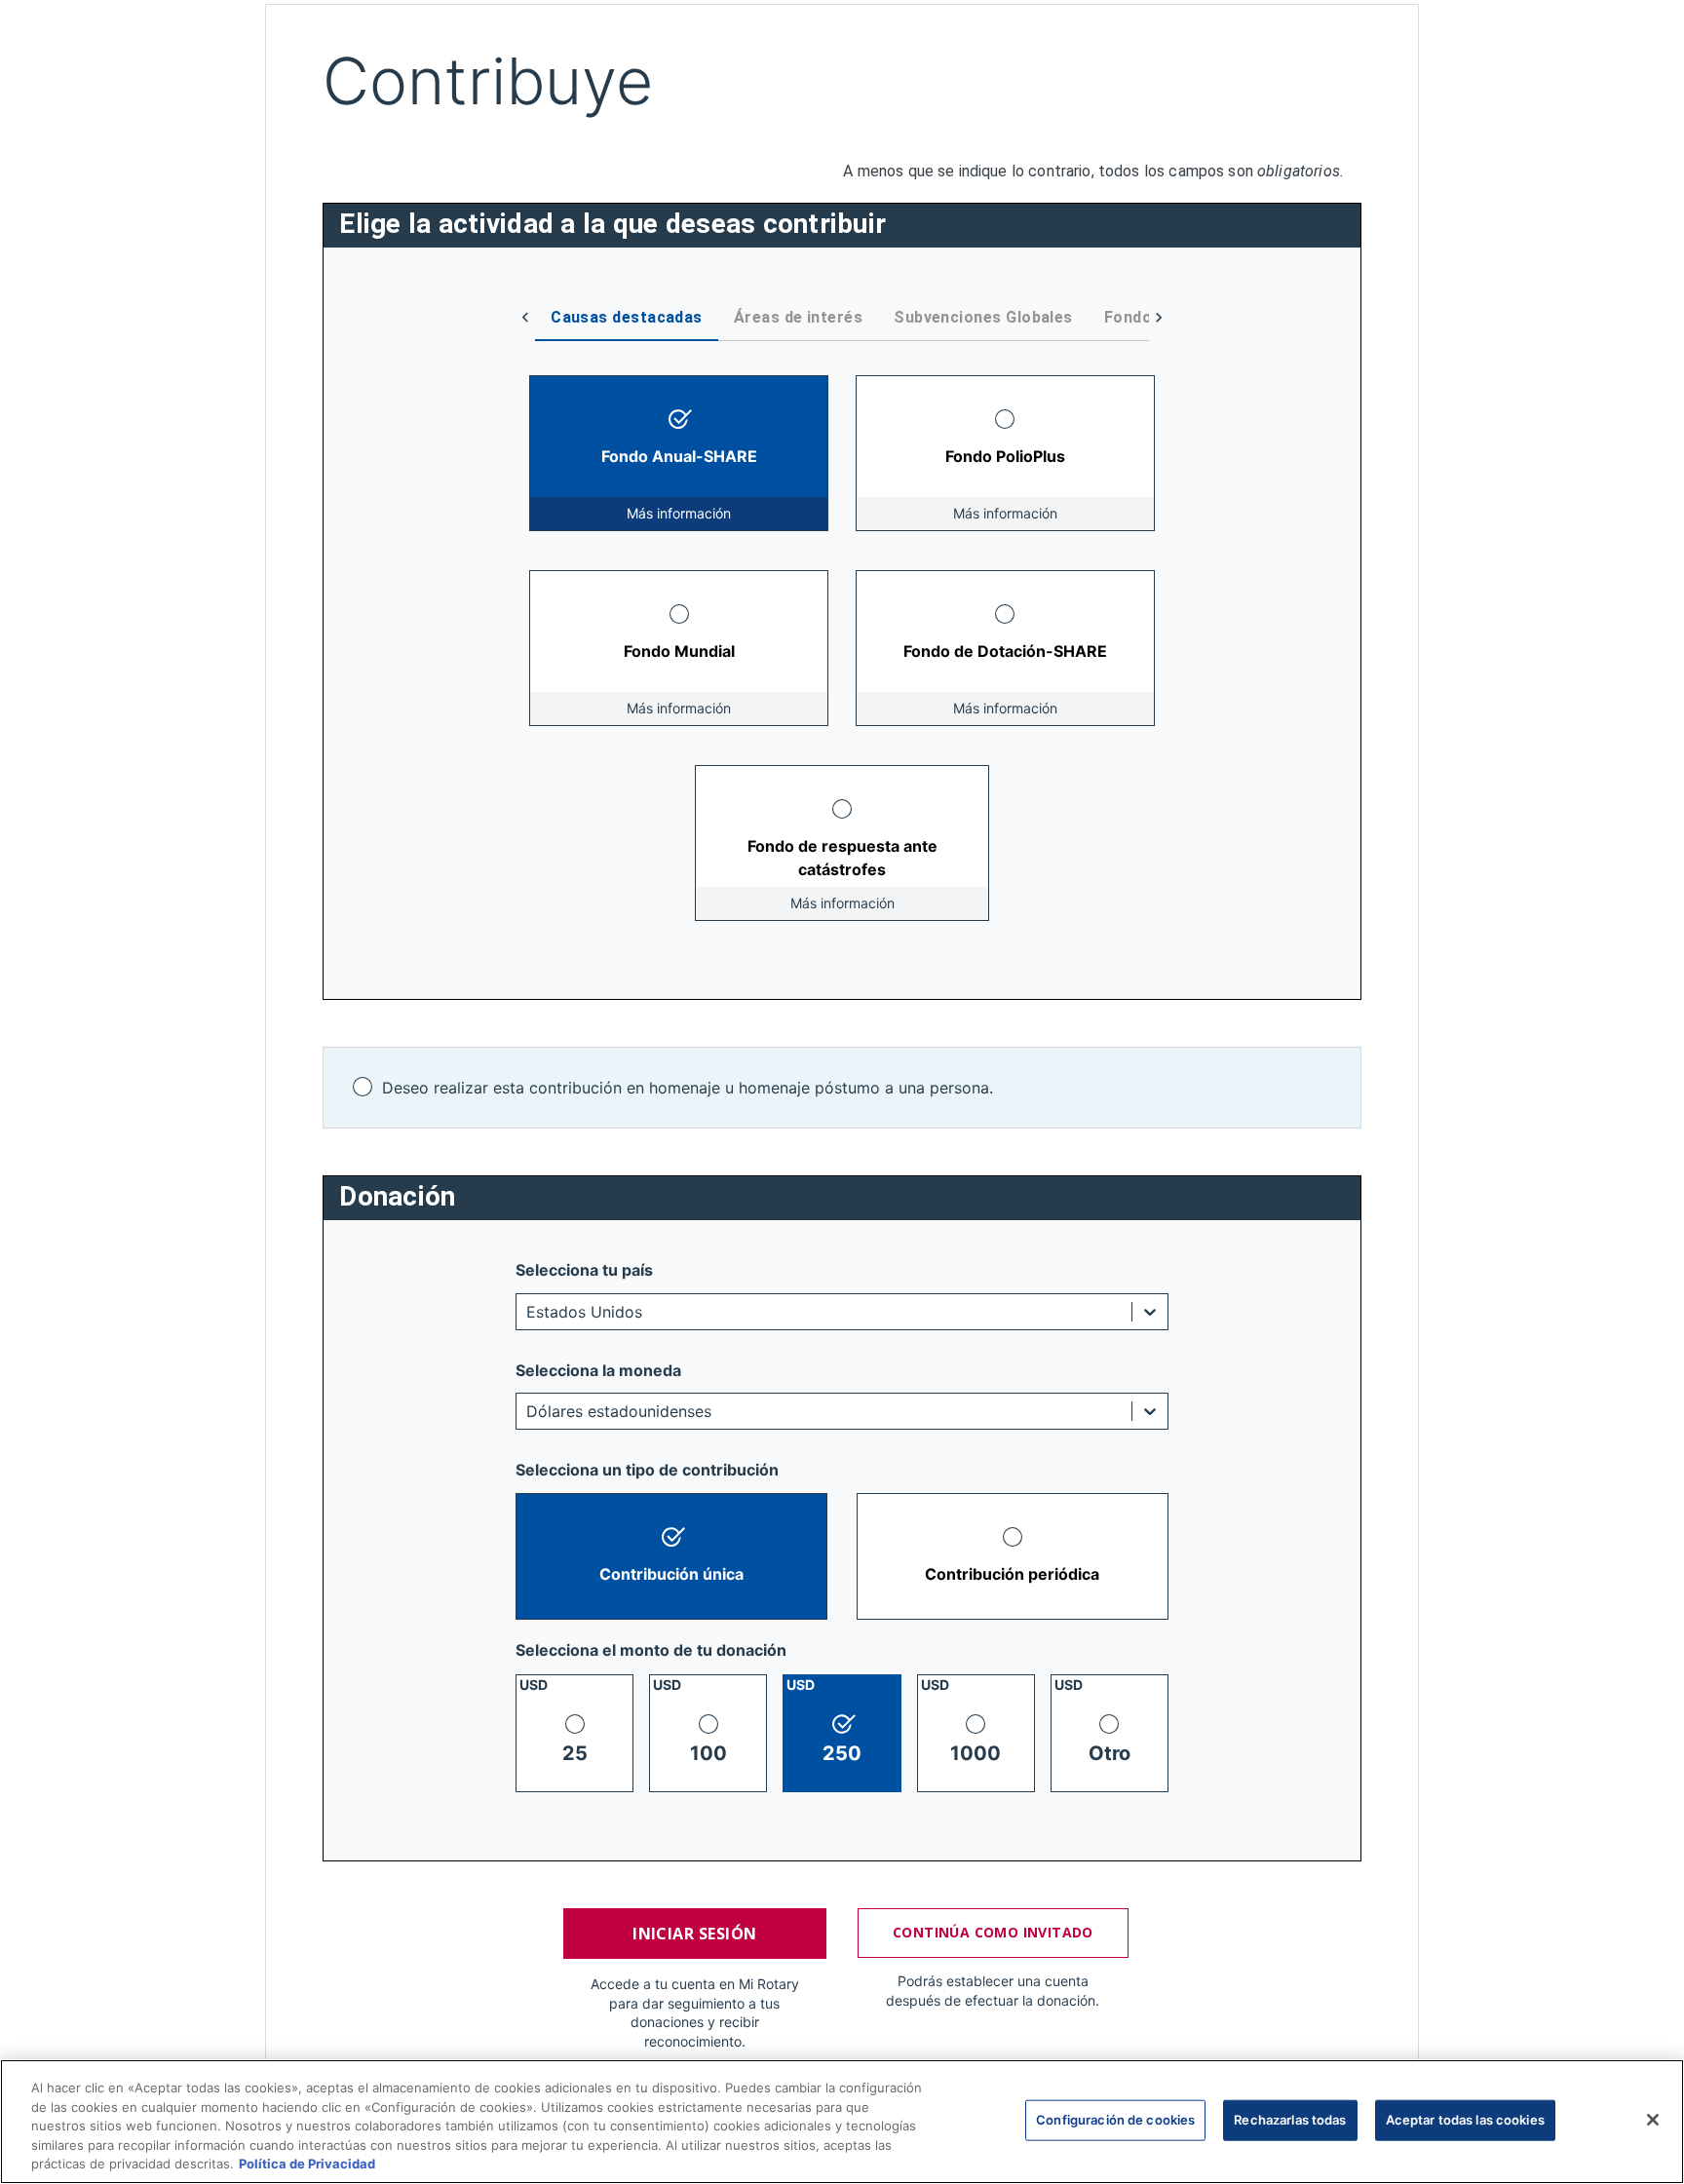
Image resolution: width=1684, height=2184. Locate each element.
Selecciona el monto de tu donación (651, 1650)
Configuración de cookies (1115, 2120)
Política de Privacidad (307, 2164)
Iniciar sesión (694, 1934)
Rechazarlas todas (1290, 2120)
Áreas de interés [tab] (798, 317)
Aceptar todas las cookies (1465, 2120)
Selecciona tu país (584, 1270)
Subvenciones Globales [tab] (983, 317)
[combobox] (529, 1312)
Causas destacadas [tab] (627, 317)
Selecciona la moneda (598, 1370)
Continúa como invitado (993, 1932)
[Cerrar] (1653, 2120)
